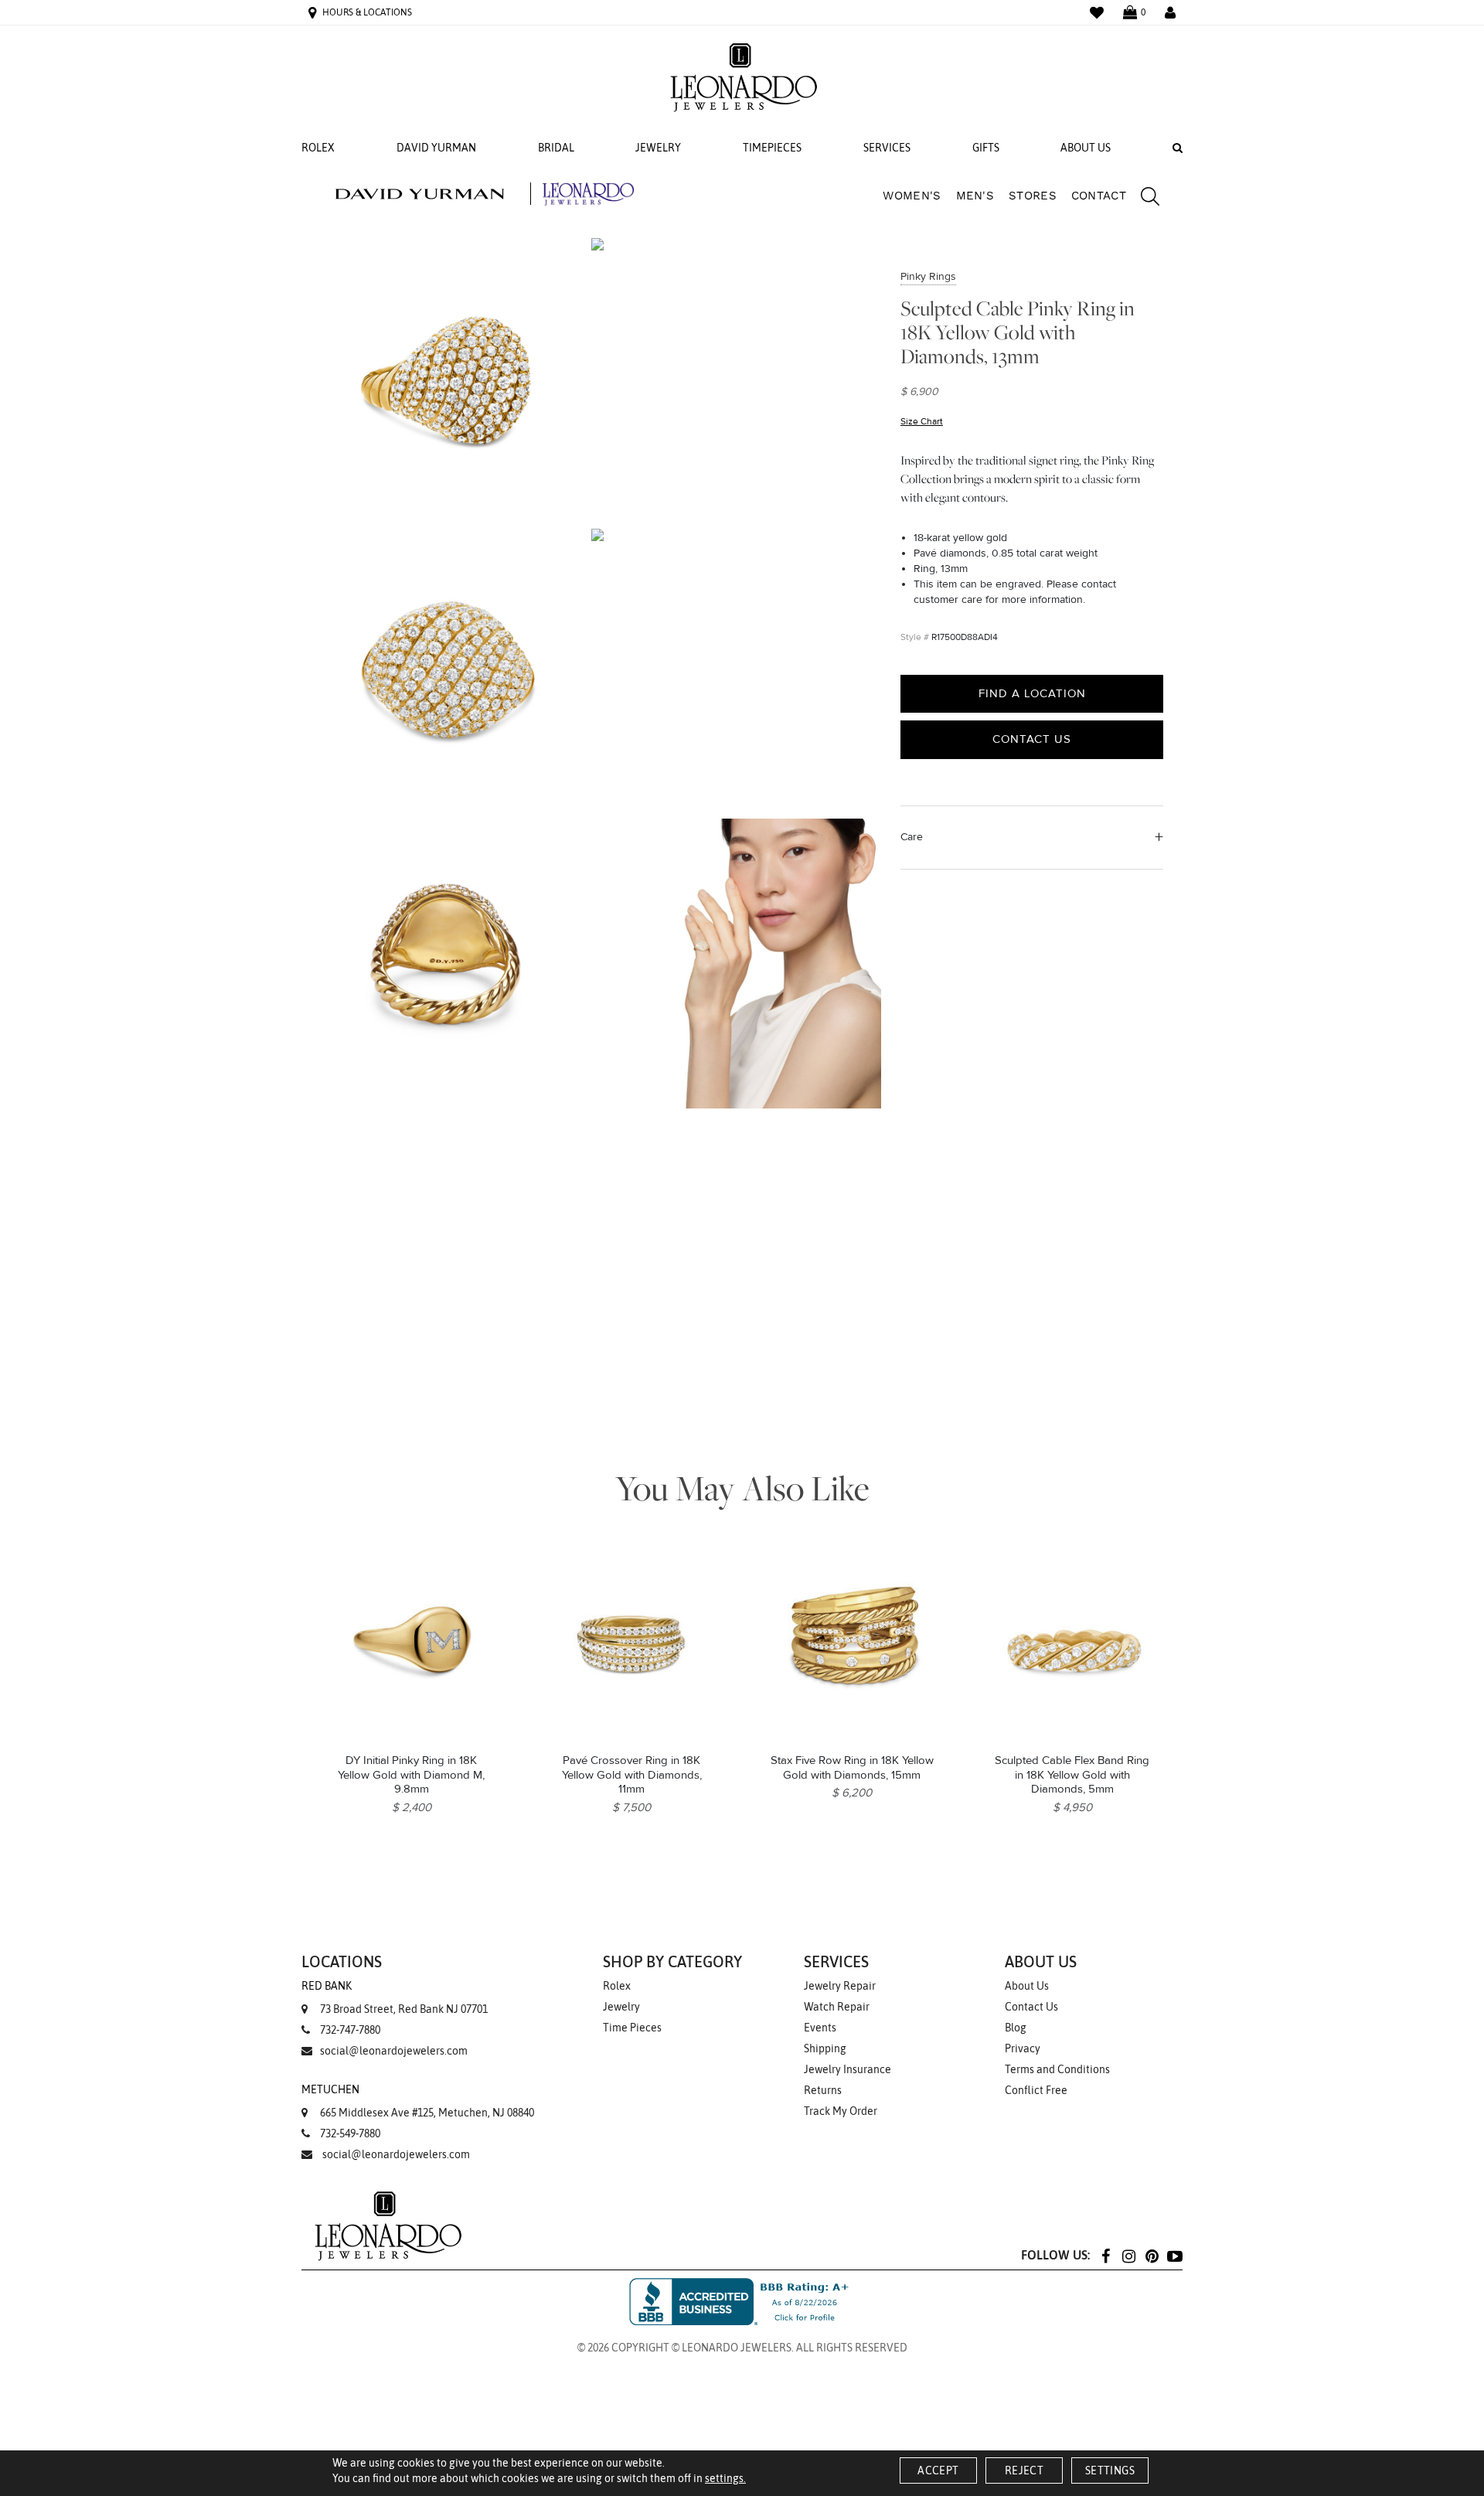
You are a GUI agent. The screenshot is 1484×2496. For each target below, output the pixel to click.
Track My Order (841, 2111)
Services (887, 148)
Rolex (318, 148)
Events (820, 2028)
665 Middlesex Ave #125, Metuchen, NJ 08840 (418, 2101)
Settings (1110, 2470)
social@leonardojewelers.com (394, 2051)
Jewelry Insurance (848, 2069)
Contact (1099, 196)
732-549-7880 (350, 2133)
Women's (912, 196)
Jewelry (658, 148)
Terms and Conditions (1057, 2069)
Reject (1024, 2470)
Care (912, 837)
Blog (1016, 2028)
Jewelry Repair (840, 1986)
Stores (1033, 196)
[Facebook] (1105, 2255)
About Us (1086, 148)
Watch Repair (837, 2007)
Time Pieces (632, 2028)
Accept (938, 2470)
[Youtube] (1175, 2255)
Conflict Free (1036, 2090)
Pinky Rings (928, 276)
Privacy (1023, 2048)
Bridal (556, 148)
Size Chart (922, 422)
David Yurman (436, 148)
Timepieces (772, 148)
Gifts (986, 148)
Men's (975, 196)
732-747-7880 (350, 2030)
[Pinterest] (1152, 2255)
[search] (1142, 199)
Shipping (825, 2048)
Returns (823, 2090)
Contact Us (1032, 739)
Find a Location (1032, 693)
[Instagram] (1128, 2255)
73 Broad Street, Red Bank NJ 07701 (395, 1997)
